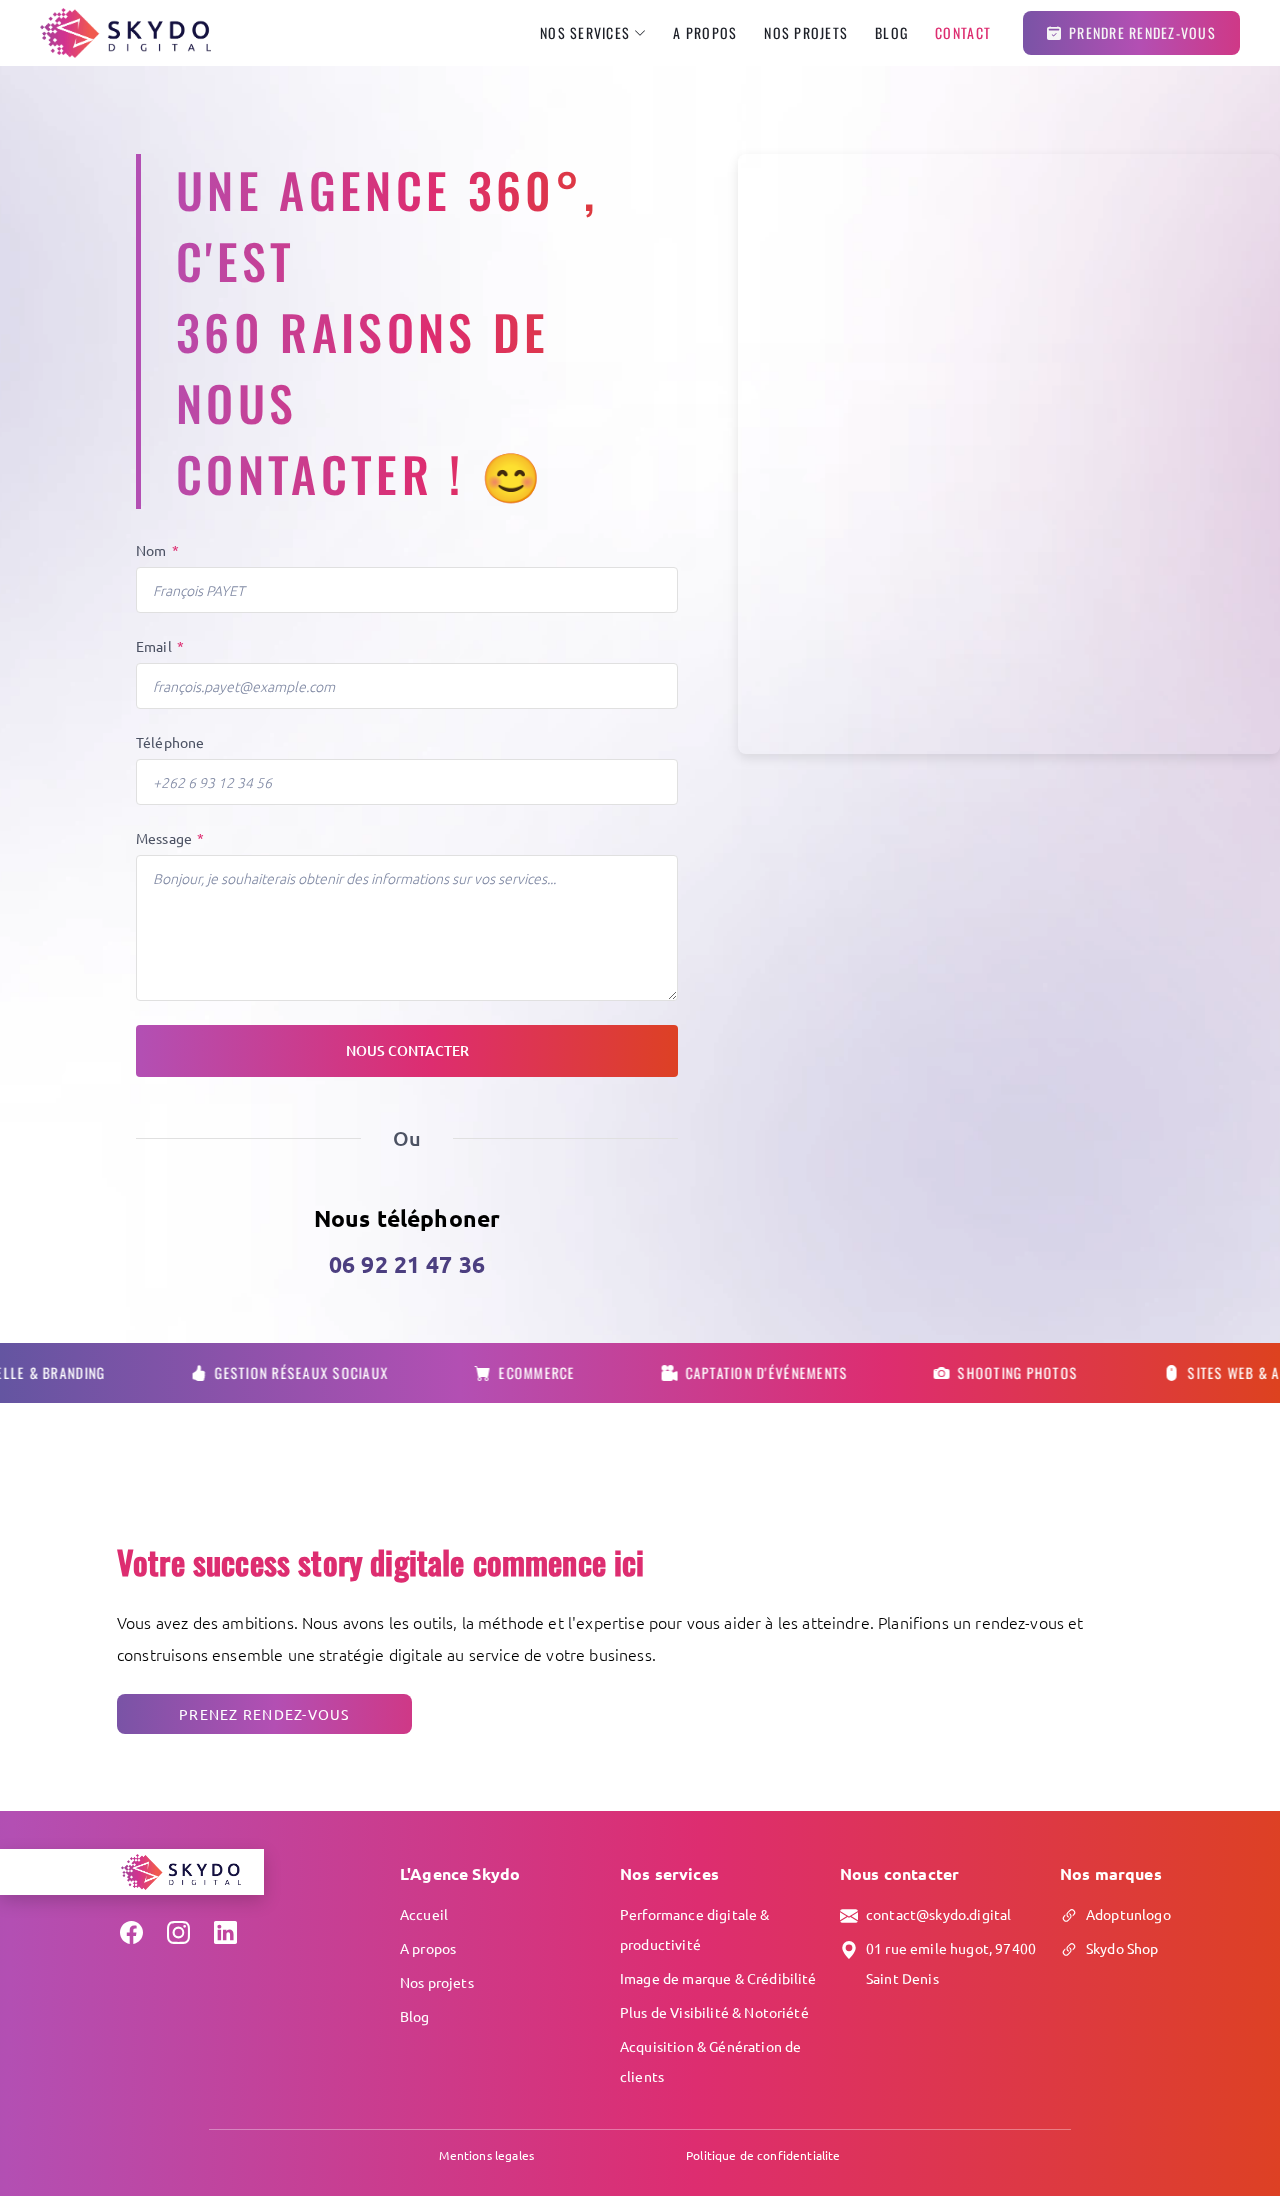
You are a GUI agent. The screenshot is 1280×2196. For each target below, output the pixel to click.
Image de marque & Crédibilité (718, 1978)
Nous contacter (407, 1050)
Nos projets (806, 33)
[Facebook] (131, 1932)
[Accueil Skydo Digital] (125, 33)
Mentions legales (486, 2155)
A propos (705, 33)
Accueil (424, 1914)
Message (170, 838)
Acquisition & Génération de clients (710, 2061)
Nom (157, 550)
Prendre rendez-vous (1142, 32)
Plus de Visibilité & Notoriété (714, 2012)
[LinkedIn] (225, 1932)
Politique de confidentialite (763, 2155)
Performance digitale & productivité (695, 1929)
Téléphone (170, 742)
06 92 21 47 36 (407, 1264)
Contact (963, 33)
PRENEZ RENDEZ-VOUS (264, 1714)
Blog (891, 33)
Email (160, 646)
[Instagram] (178, 1932)
